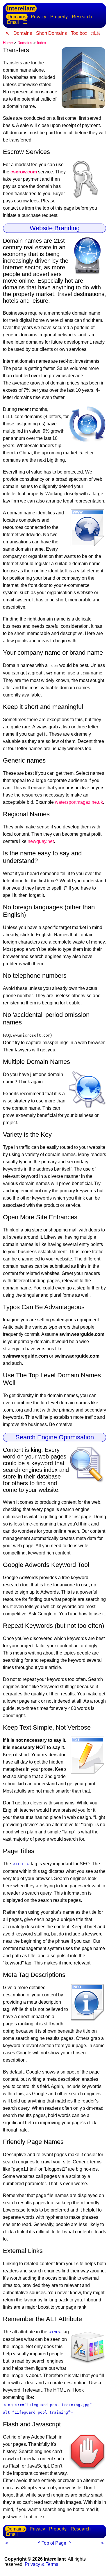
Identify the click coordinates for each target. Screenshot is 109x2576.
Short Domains (51, 33)
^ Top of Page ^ (54, 2543)
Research (82, 17)
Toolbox (79, 33)
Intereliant (21, 8)
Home (8, 43)
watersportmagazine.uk (79, 802)
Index (42, 43)
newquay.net (41, 841)
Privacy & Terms (41, 2564)
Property (59, 17)
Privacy (39, 17)
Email (13, 22)
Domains (17, 17)
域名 (96, 33)
